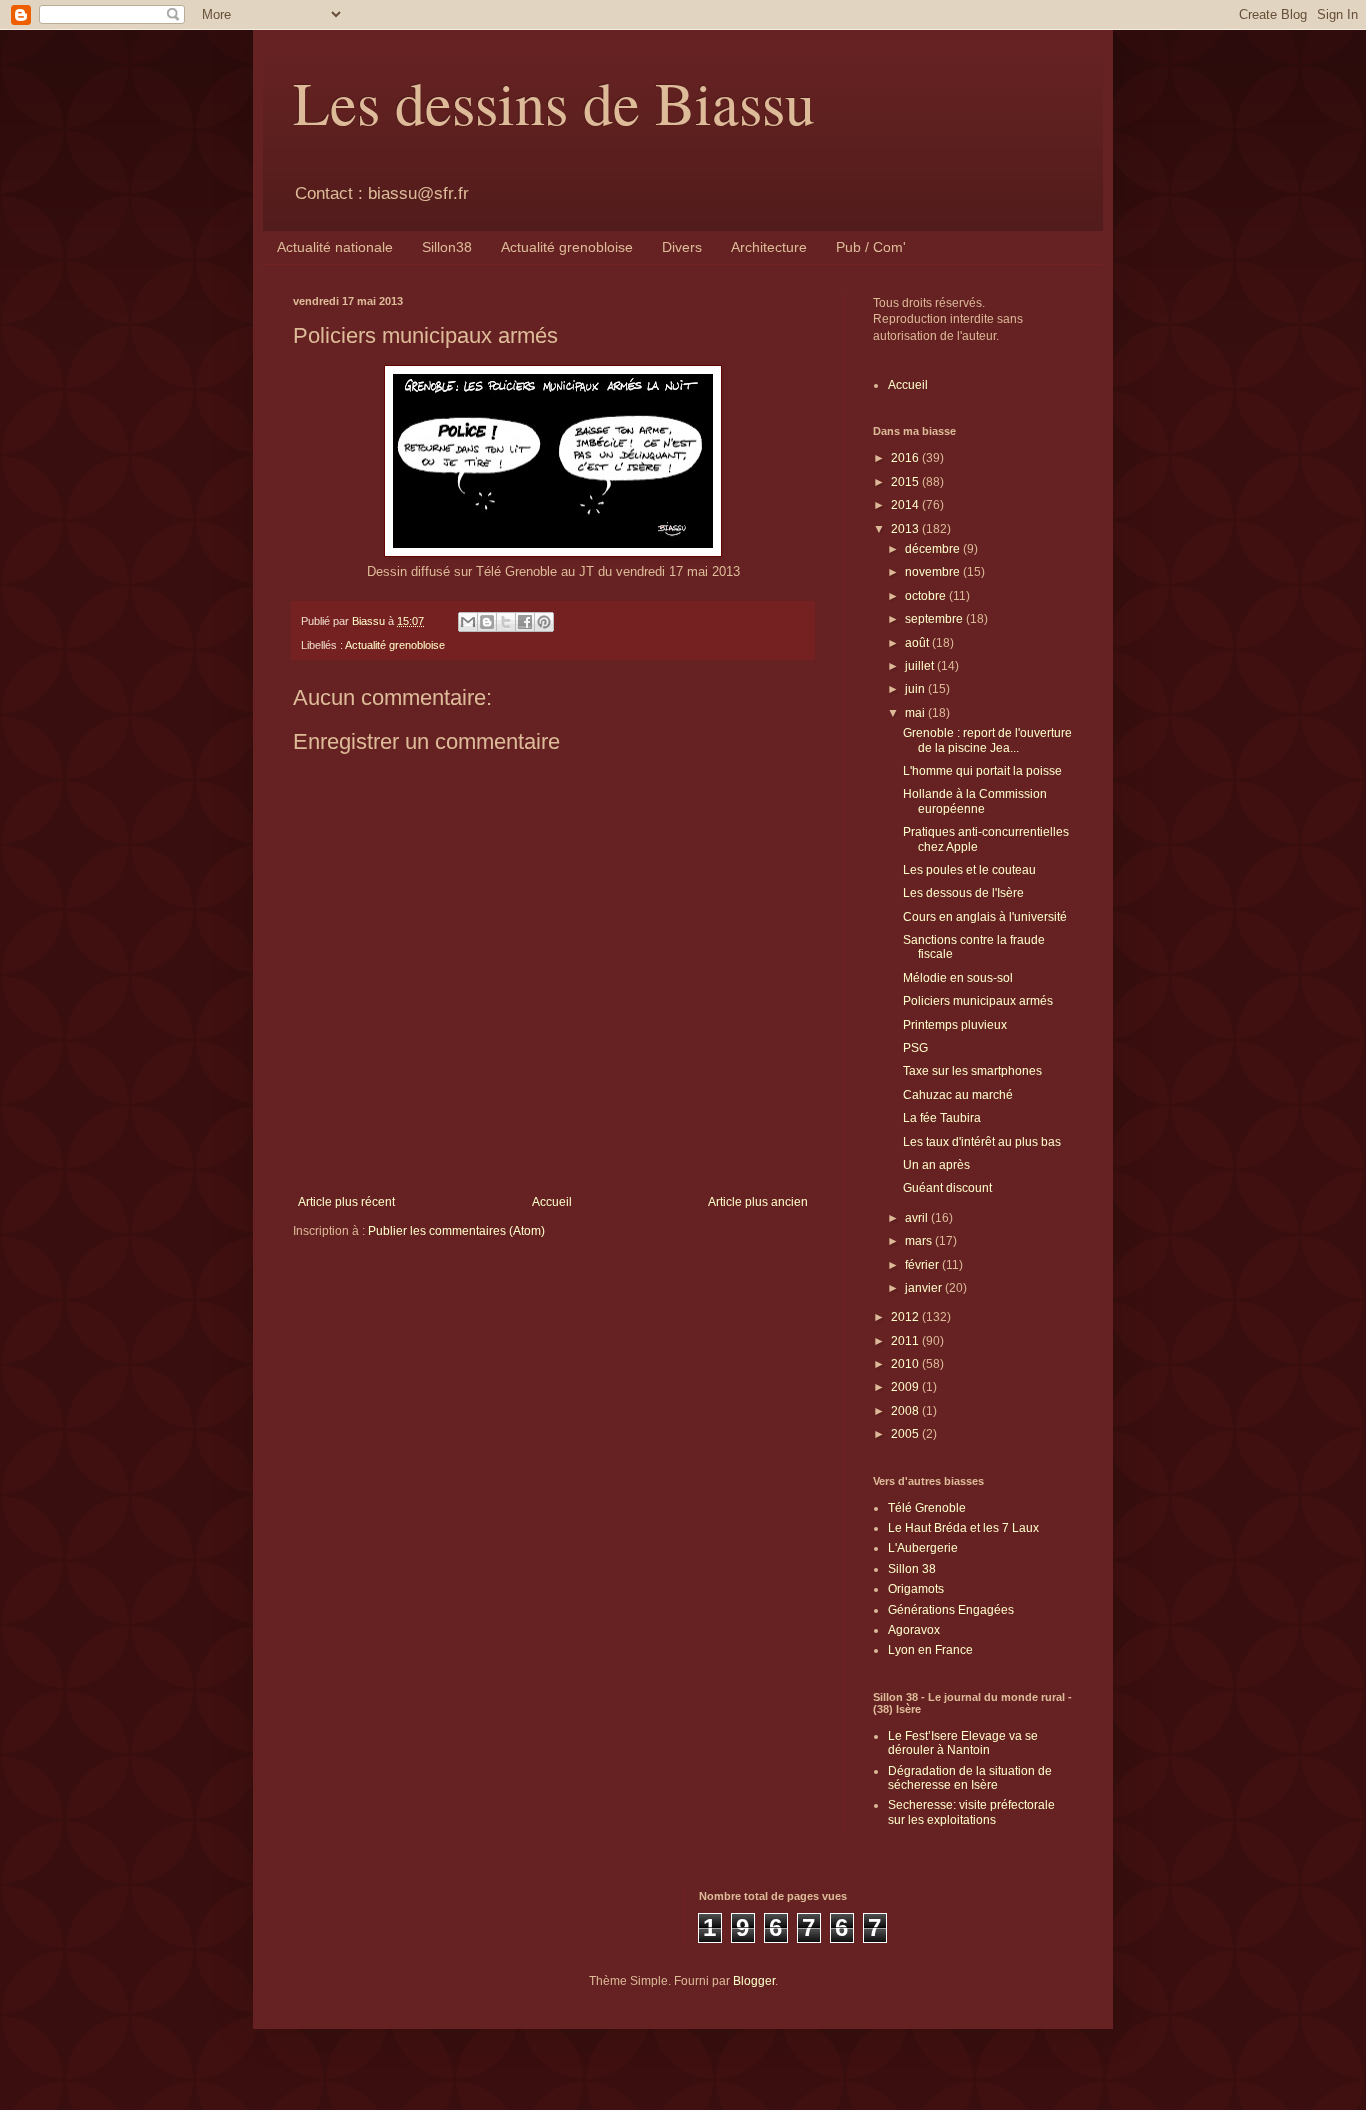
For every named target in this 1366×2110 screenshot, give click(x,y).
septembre (935, 619)
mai (916, 713)
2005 (906, 1434)
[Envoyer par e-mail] (468, 622)
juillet (921, 666)
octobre (927, 596)
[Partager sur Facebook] (525, 622)
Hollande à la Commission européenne (975, 801)
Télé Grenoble (927, 1508)
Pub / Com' (871, 247)
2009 (906, 1387)
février (923, 1265)
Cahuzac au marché (958, 1095)
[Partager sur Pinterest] (544, 622)
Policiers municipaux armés (978, 1001)
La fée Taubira (942, 1118)
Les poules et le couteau (969, 870)
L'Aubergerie (923, 1548)
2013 (906, 529)
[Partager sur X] (506, 622)
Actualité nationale (335, 247)
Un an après (936, 1165)
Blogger (754, 1981)
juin (916, 689)
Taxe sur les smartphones (972, 1071)
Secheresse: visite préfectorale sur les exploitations (971, 1812)
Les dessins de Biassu (554, 102)
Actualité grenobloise (567, 247)
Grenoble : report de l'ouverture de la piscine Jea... (987, 740)
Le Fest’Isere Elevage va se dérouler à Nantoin (963, 1743)
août (918, 643)
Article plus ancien (758, 1202)
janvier (925, 1288)
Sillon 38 (912, 1569)
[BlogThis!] (487, 622)
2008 (906, 1411)
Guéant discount (947, 1188)
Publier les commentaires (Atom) (456, 1231)
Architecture (769, 247)
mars (920, 1241)
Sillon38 (447, 247)
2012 (906, 1317)
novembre (934, 572)
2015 (906, 482)
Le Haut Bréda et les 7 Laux (963, 1528)
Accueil (552, 1202)
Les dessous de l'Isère (963, 893)
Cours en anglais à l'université (985, 917)
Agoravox (914, 1630)
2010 (906, 1364)
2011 (906, 1341)
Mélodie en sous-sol (958, 978)
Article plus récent (346, 1202)
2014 (906, 505)
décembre (934, 549)
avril (918, 1218)
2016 (906, 458)
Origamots (916, 1589)
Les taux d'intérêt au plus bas (982, 1142)
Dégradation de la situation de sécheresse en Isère (970, 1778)
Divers (682, 247)
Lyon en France (930, 1650)
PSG (915, 1048)
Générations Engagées (951, 1610)
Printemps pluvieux (955, 1025)
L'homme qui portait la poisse (982, 771)
